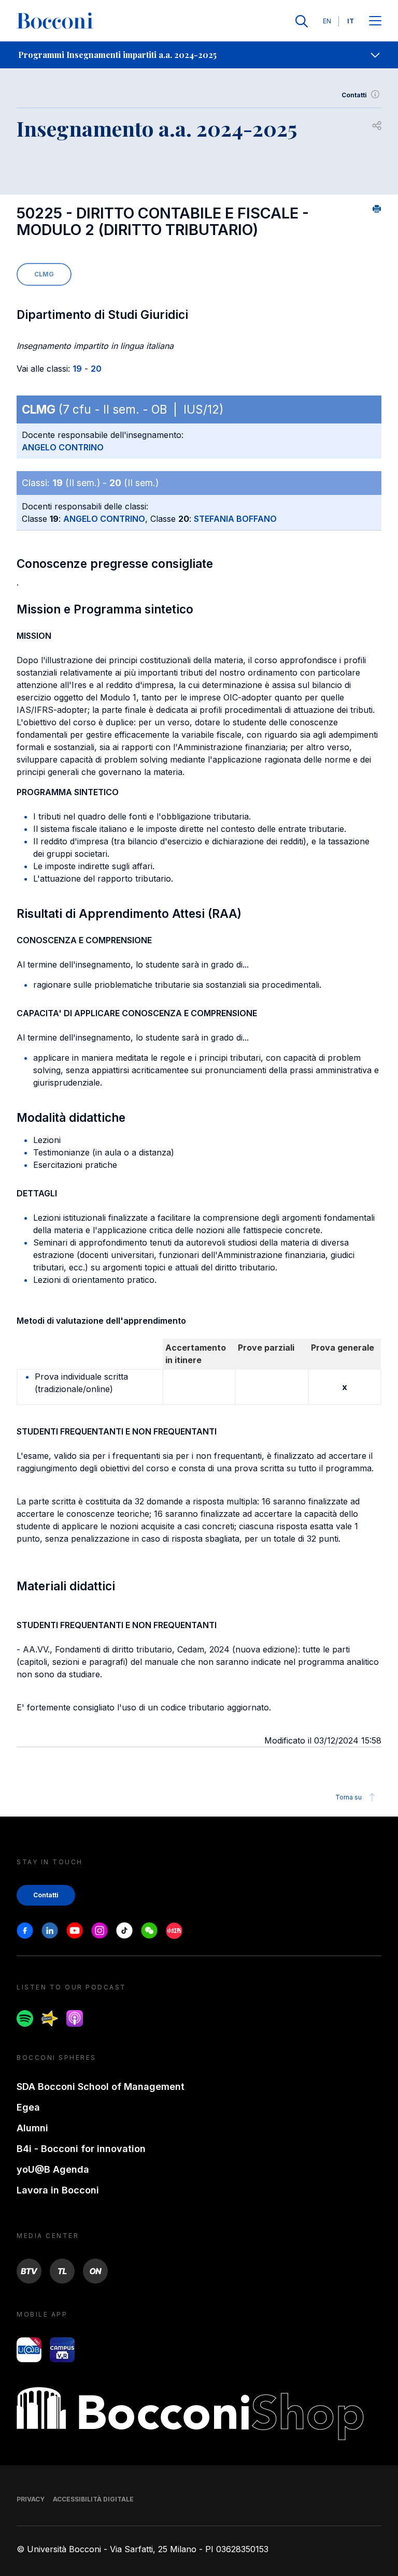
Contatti (354, 95)
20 (96, 369)
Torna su (349, 1797)
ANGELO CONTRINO (63, 447)
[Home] (55, 21)
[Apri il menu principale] (375, 21)
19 (77, 369)
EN (327, 21)
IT (351, 21)
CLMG (44, 274)
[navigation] (199, 55)
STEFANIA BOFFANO (235, 519)
